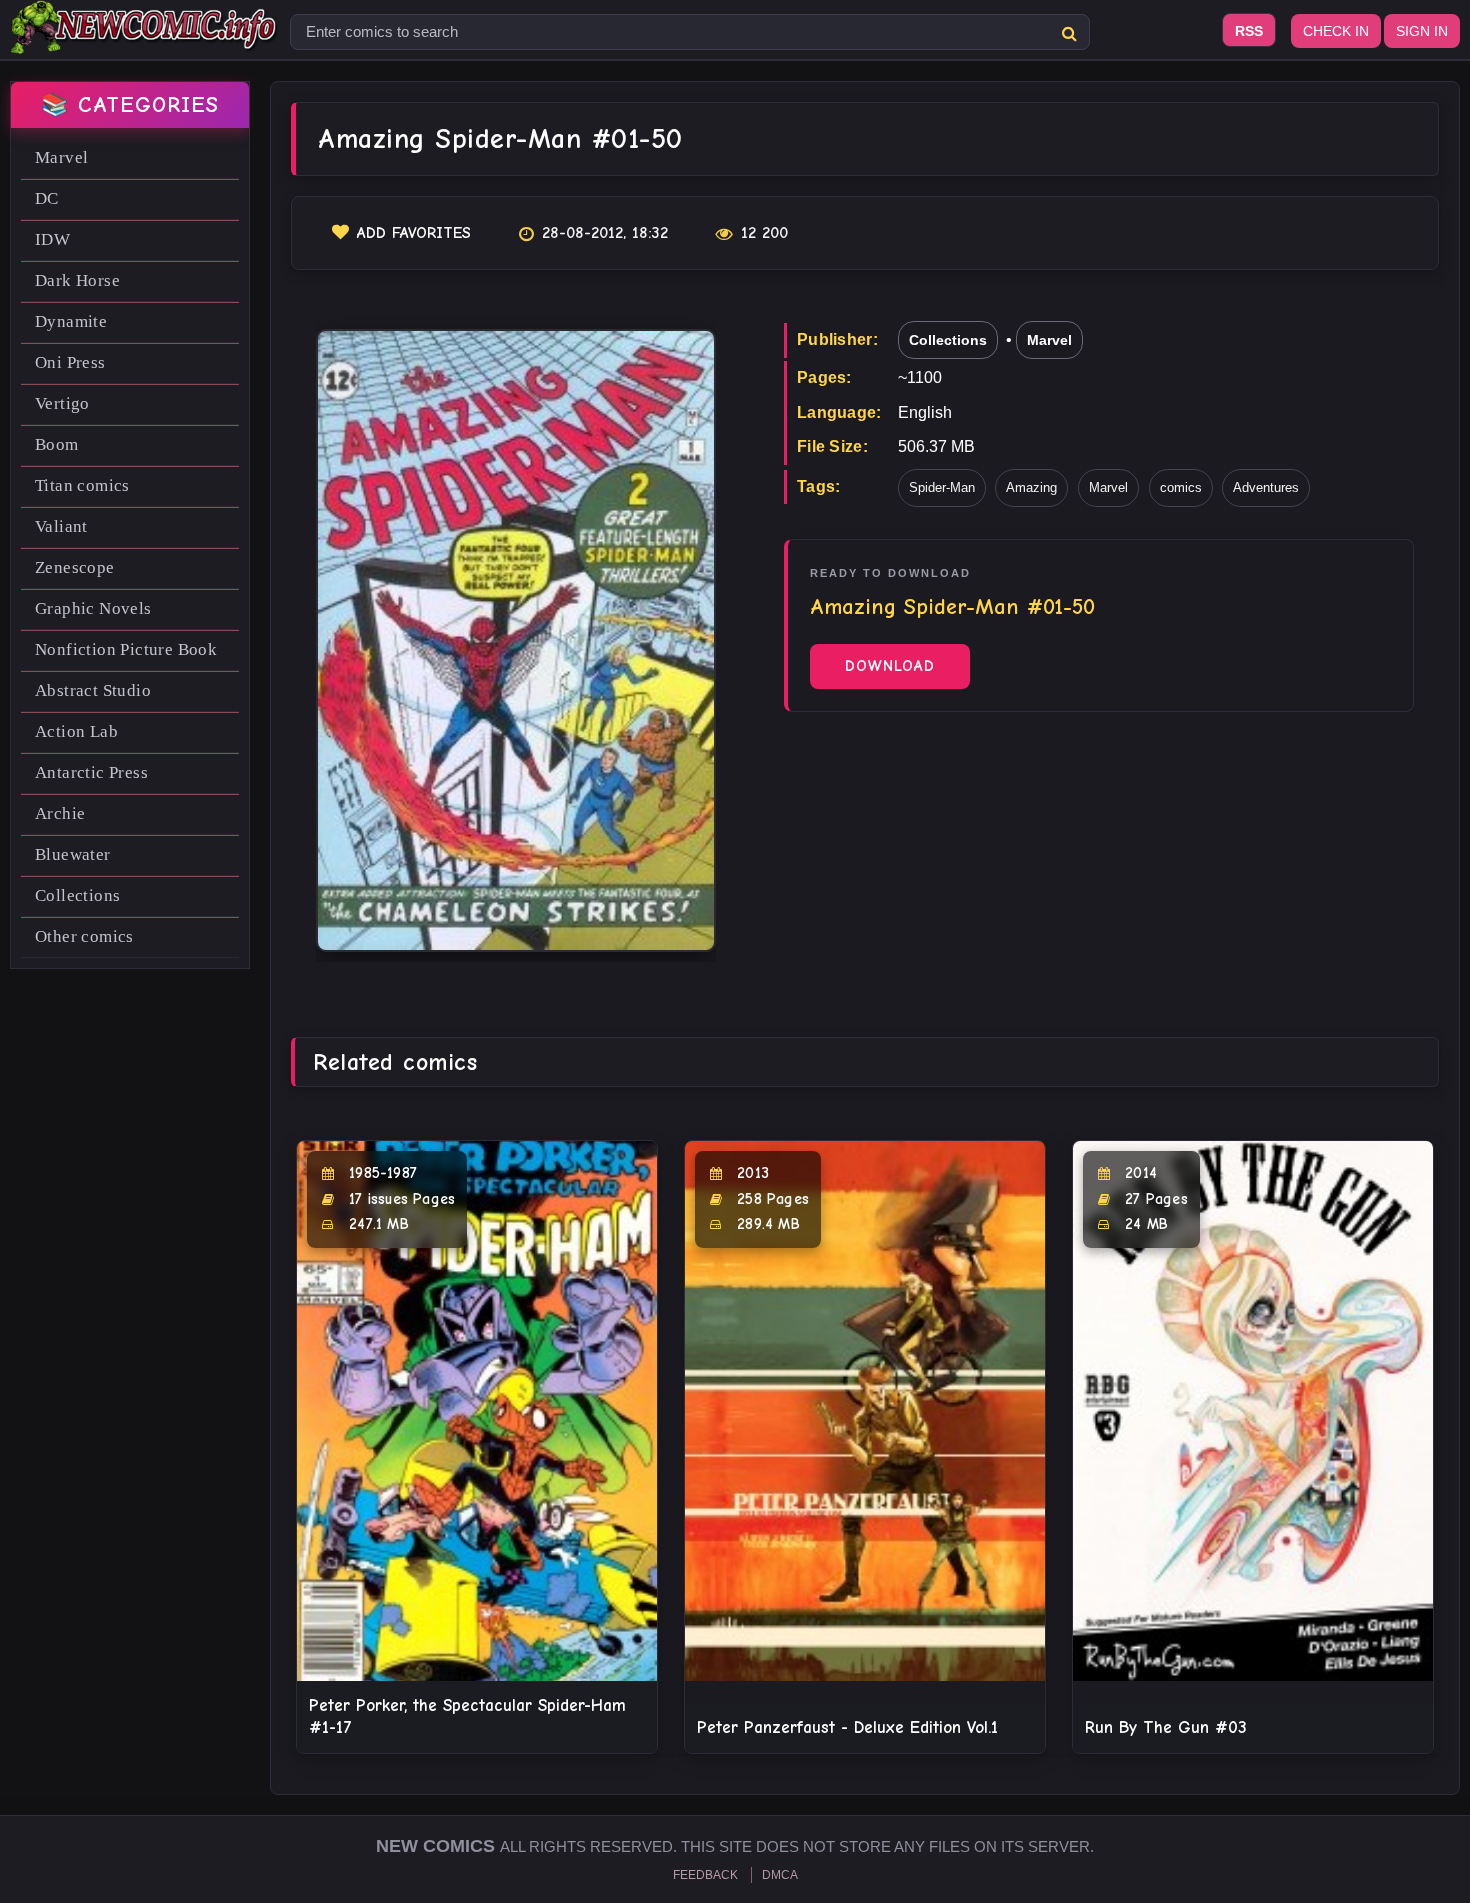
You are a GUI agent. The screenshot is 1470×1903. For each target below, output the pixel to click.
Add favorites (414, 233)
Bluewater (73, 854)
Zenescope (75, 567)
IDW (52, 239)
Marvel (61, 157)
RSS (1249, 31)
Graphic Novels (93, 608)
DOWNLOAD (890, 666)
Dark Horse (77, 280)
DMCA (780, 1875)
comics (1181, 487)
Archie (60, 813)
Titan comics (82, 485)
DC (47, 198)
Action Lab (76, 731)
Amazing (1031, 487)
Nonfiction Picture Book (126, 649)
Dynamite (71, 321)
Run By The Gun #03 (1166, 1727)
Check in (1336, 31)
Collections (77, 895)
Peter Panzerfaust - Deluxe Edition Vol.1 (847, 1727)
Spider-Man (942, 487)
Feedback (705, 1875)
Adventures (1266, 487)
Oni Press (70, 362)
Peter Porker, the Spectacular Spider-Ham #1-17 (467, 1716)
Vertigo (62, 403)
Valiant (61, 526)
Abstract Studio (93, 690)
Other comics (84, 936)
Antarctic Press (91, 772)
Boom (57, 444)
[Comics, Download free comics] (145, 40)
